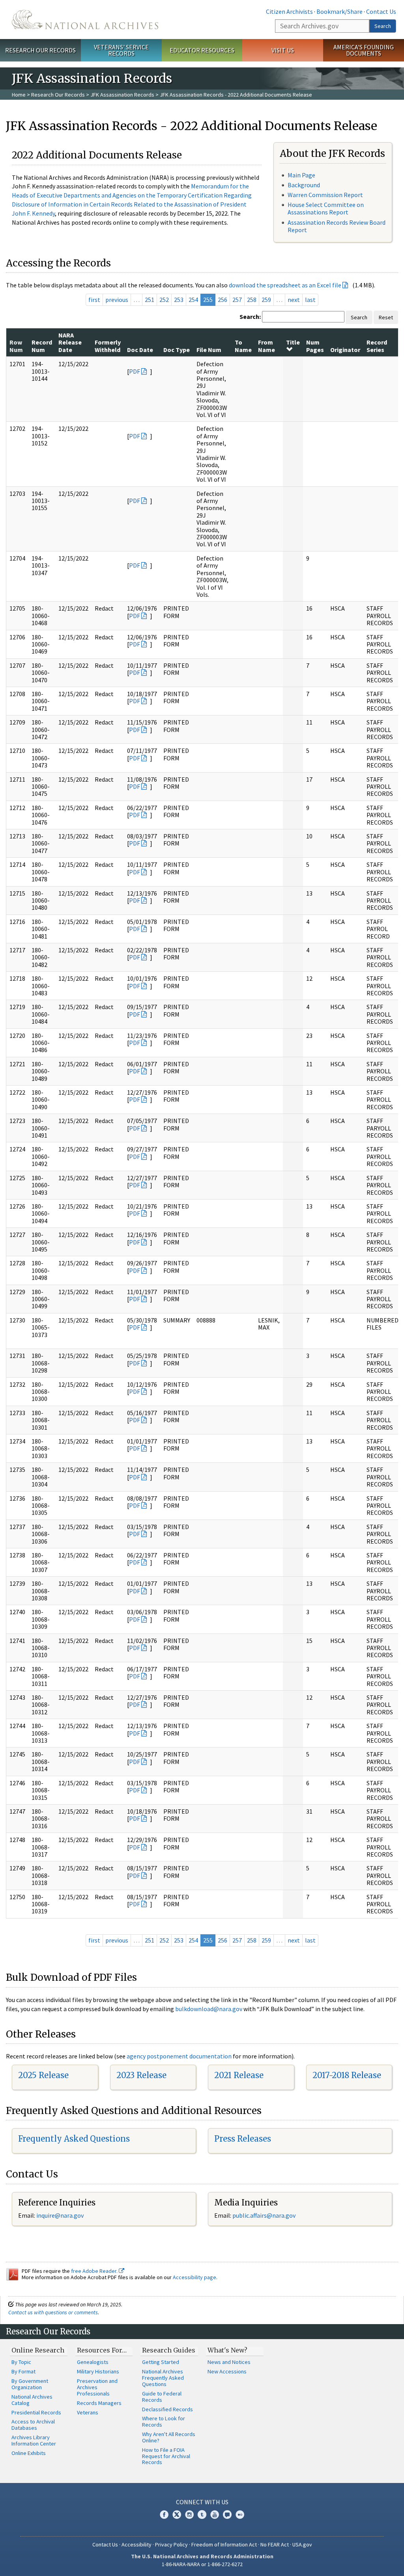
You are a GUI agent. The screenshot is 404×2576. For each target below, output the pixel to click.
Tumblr (202, 2515)
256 (223, 300)
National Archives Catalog (32, 2400)
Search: (250, 317)
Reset (386, 317)
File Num (209, 350)
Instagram (189, 2515)
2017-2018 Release (347, 2075)
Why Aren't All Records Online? (169, 2437)
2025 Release (43, 2075)
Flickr (240, 2515)
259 (266, 300)
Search (383, 26)
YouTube (215, 2515)
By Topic (21, 2362)
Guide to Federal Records (162, 2397)
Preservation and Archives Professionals (97, 2387)
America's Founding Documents (364, 50)
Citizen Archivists (289, 11)
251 (150, 300)
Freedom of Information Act (224, 2544)
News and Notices (229, 2362)
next (294, 300)
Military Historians (98, 2371)
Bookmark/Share (339, 11)
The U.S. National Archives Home (85, 20)
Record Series (377, 346)
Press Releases (243, 2139)
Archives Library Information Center (34, 2440)
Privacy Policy (171, 2544)
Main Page (301, 175)
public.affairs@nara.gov (264, 2215)
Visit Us (283, 50)
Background (304, 185)
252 (164, 300)
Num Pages (315, 346)
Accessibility (137, 2544)
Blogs (227, 2515)
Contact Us (381, 11)
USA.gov (302, 2544)
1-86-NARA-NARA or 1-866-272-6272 (202, 2564)
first (94, 300)
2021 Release (239, 2075)
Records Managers (99, 2403)
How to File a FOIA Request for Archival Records (166, 2456)
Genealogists (93, 2362)
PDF (135, 371)
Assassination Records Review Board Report (337, 226)
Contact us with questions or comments (53, 2312)
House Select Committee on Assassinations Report (326, 208)
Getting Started (161, 2362)
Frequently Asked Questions (74, 2139)
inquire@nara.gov (60, 2215)
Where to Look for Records (164, 2421)
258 (252, 300)
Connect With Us (202, 2502)
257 (237, 300)
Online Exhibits (29, 2453)
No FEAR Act (275, 2544)
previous (117, 300)
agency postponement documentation (179, 2056)
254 (193, 300)
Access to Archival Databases (33, 2425)
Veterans (88, 2412)
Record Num (42, 346)
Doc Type (177, 350)
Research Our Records (40, 50)
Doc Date (140, 350)
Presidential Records (36, 2412)
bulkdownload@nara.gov (209, 2009)
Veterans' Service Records (121, 50)
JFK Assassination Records (122, 95)
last (310, 300)
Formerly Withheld (108, 346)
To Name (243, 346)
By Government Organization (30, 2384)
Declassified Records (167, 2409)
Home (19, 95)
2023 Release (141, 2075)
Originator (345, 350)
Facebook (164, 2515)
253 (179, 300)
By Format (23, 2371)
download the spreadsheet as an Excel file (285, 285)
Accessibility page (195, 2277)
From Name (267, 346)
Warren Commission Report (325, 195)
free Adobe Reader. (95, 2271)
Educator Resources (202, 50)
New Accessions (227, 2371)
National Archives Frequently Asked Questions (163, 2378)
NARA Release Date (70, 342)
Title (293, 342)
